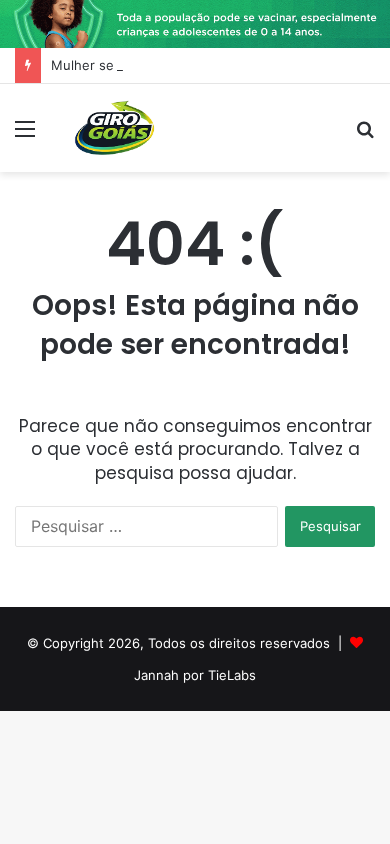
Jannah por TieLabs (195, 675)
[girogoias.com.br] (115, 128)
